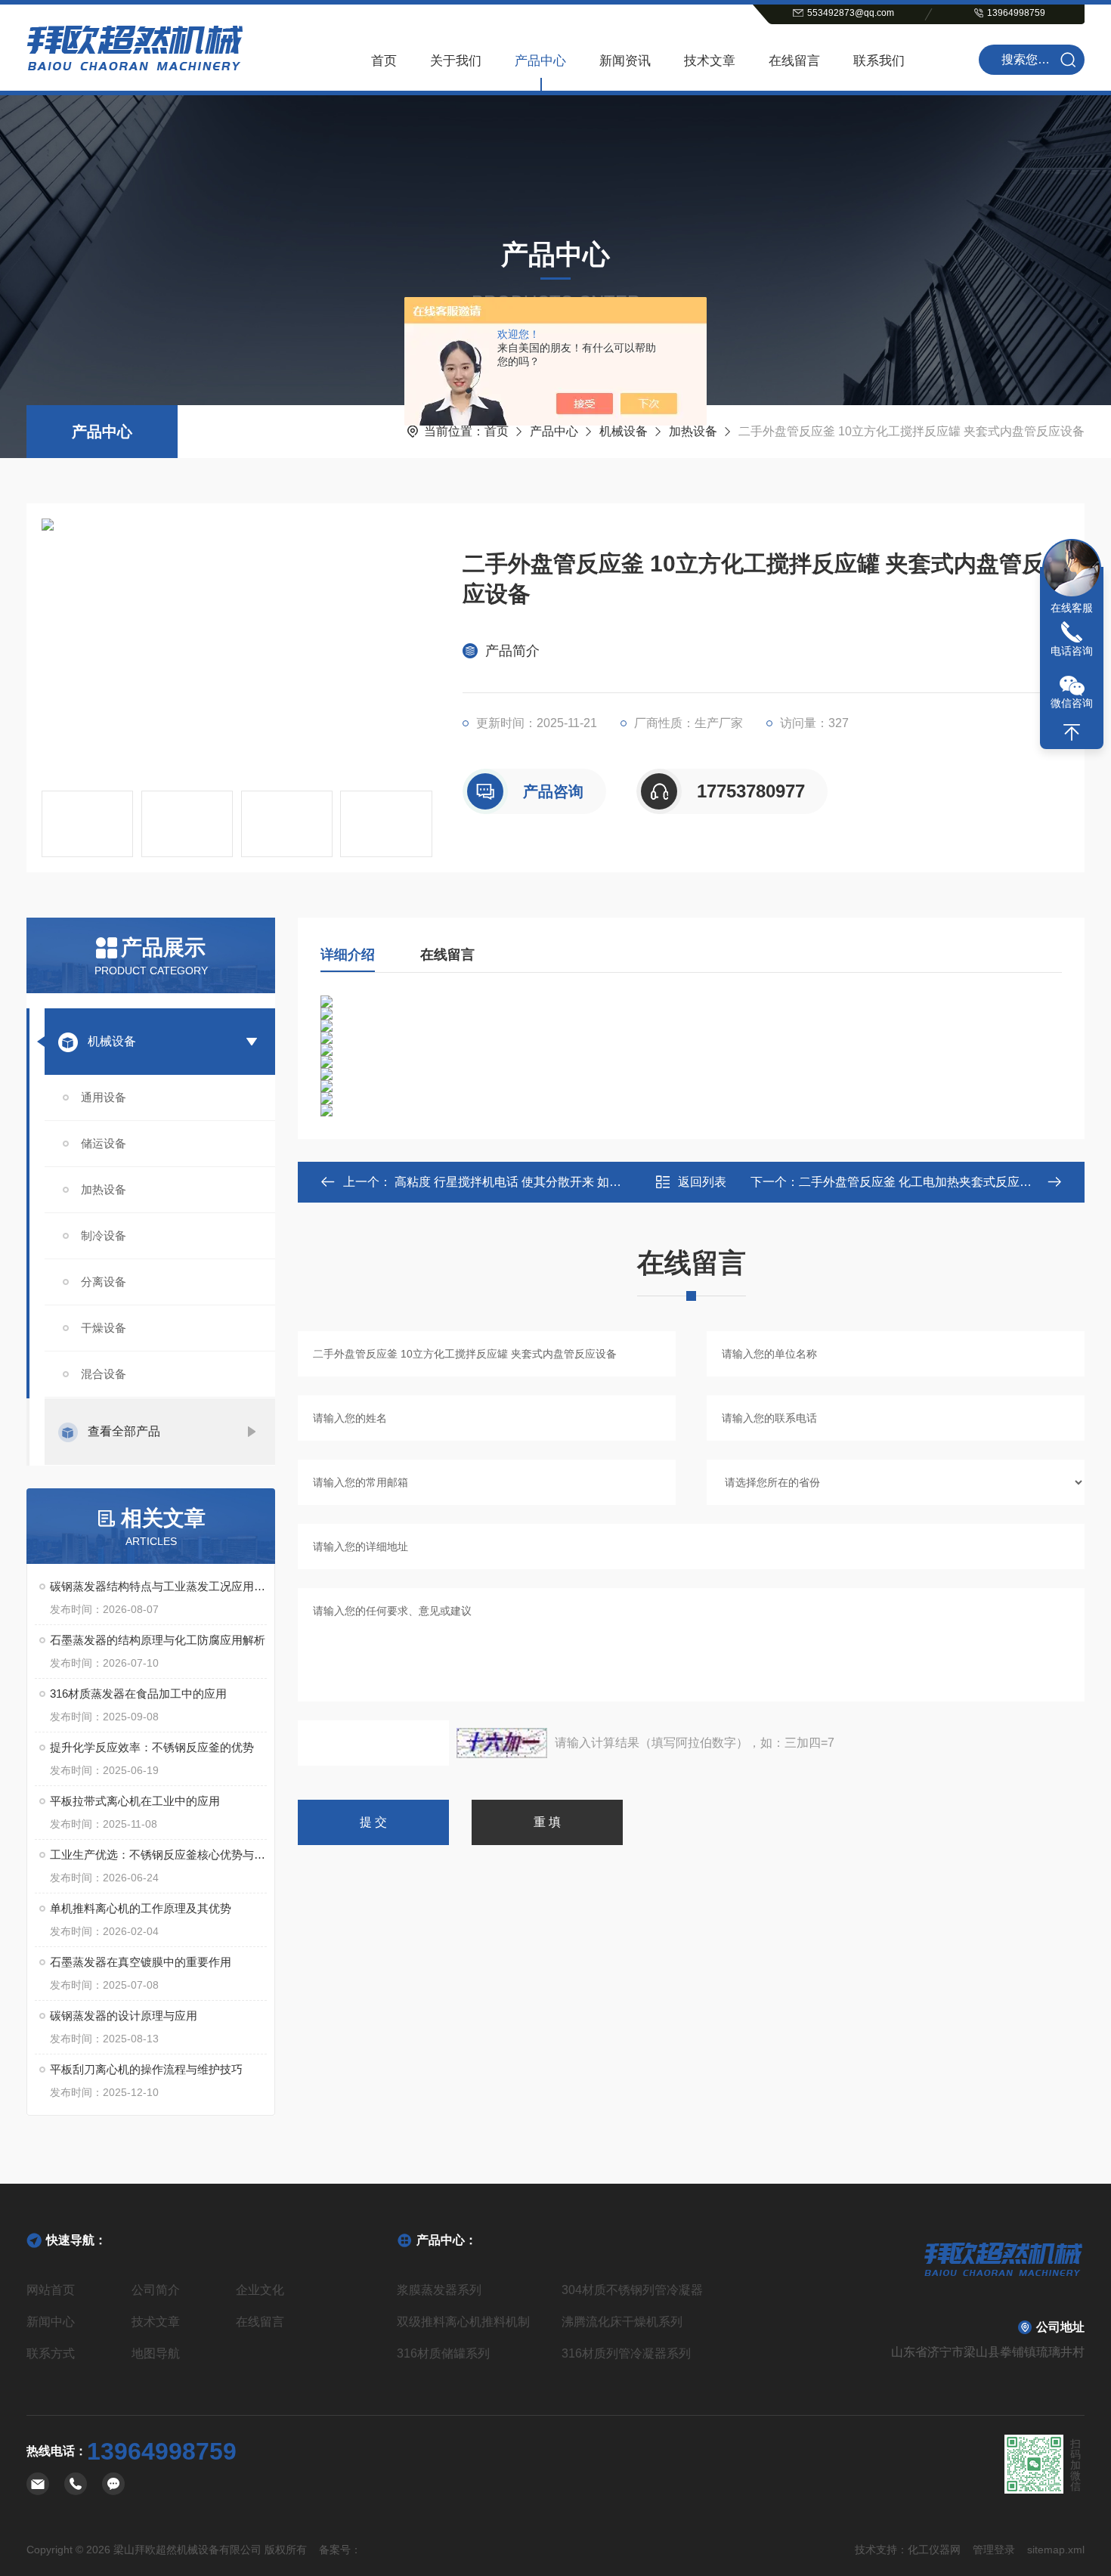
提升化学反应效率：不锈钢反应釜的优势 (152, 1747)
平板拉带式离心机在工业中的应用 (135, 1801)
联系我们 (879, 61)
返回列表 (702, 1182)
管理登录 (994, 2550)
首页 (384, 61)
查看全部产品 (124, 1431)
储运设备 (104, 1143)
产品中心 (540, 61)
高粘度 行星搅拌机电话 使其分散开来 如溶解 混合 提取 (540, 1182)
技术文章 (710, 61)
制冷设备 (104, 1235)
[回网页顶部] (1072, 732)
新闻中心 (51, 2322)
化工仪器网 (934, 2550)
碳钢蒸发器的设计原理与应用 (124, 2016)
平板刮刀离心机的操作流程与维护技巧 (146, 2069)
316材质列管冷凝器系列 (626, 2353)
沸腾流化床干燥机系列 (622, 2322)
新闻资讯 (625, 61)
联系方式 (51, 2353)
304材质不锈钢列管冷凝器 (632, 2290)
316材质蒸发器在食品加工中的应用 (138, 1694)
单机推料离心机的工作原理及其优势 (141, 1908)
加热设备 (693, 431)
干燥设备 (104, 1328)
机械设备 (624, 431)
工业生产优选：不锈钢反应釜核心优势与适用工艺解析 (158, 1855)
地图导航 (156, 2353)
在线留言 (794, 61)
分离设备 (104, 1282)
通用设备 (104, 1097)
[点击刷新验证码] (502, 1743)
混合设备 (104, 1374)
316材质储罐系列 (443, 2353)
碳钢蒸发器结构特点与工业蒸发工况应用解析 (158, 1586)
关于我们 (456, 61)
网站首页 (51, 2290)
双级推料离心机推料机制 (463, 2322)
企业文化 (260, 2290)
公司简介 (156, 2290)
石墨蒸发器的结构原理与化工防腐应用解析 (158, 1640)
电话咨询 (1072, 651)
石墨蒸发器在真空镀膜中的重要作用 (141, 1962)
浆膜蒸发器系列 (439, 2290)
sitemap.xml (1056, 2550)
